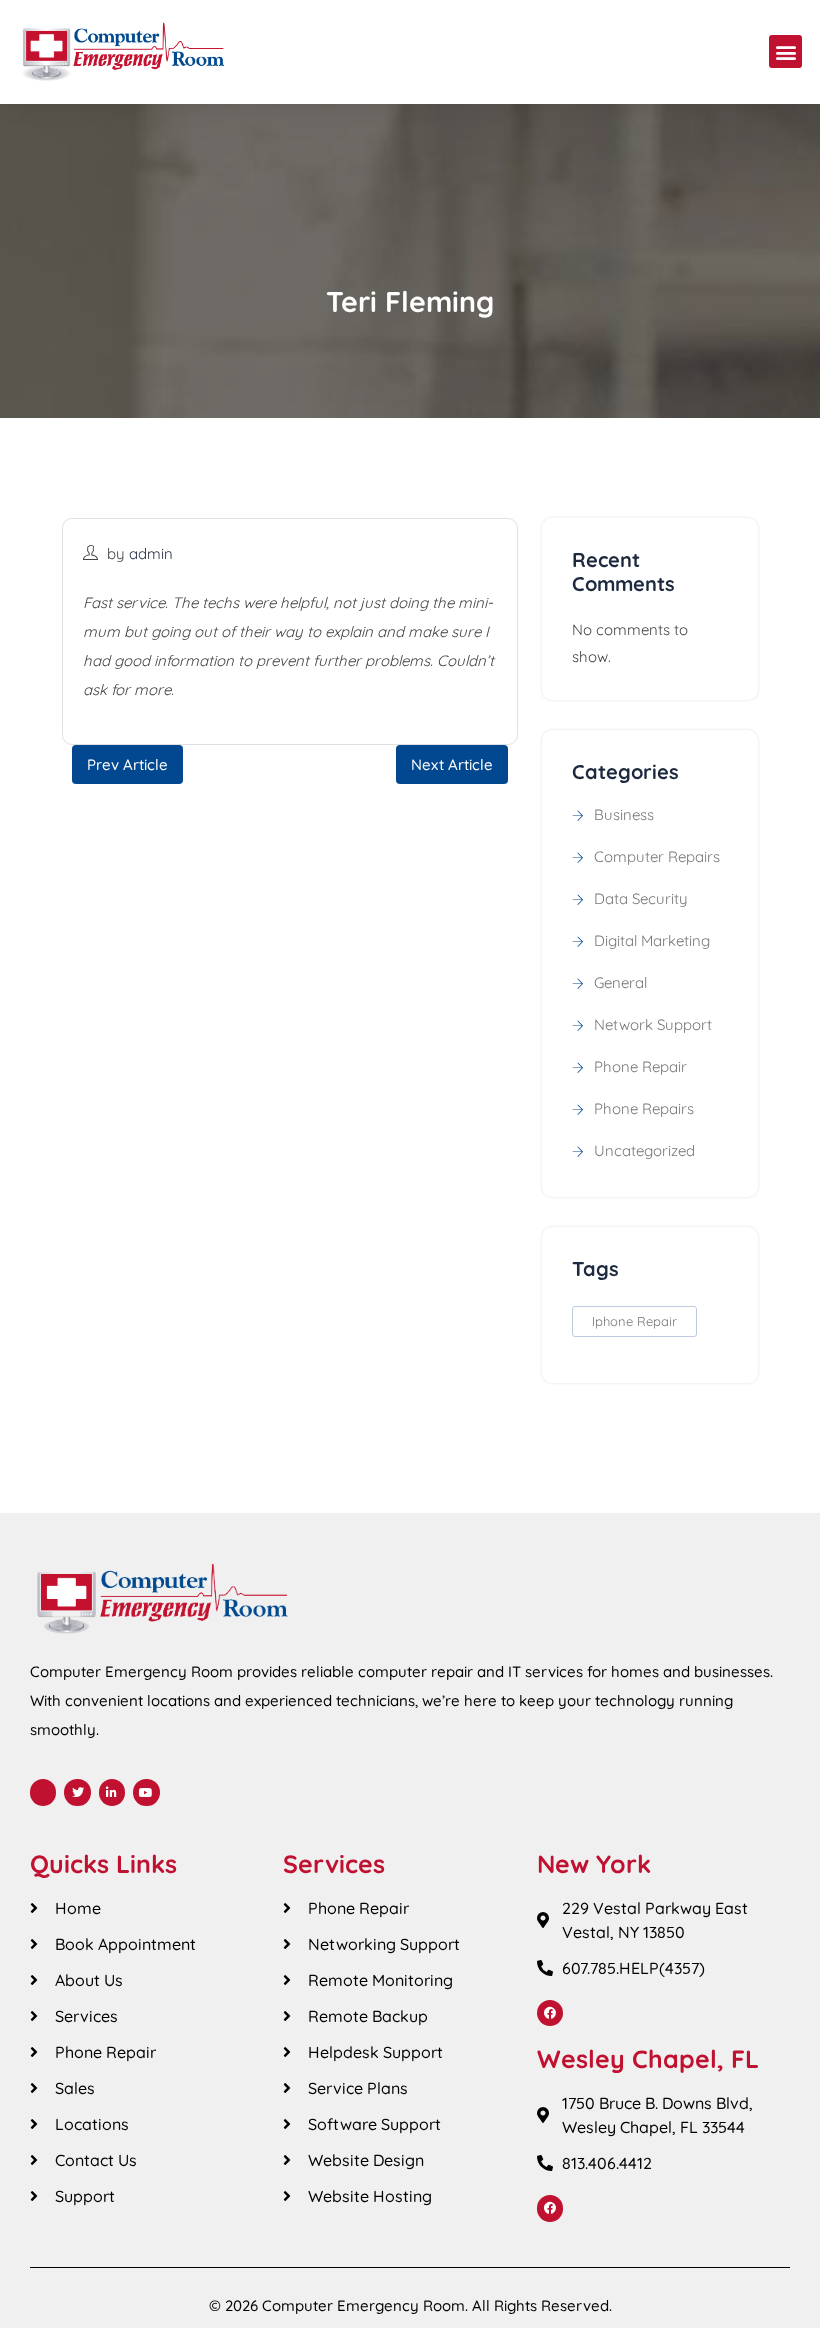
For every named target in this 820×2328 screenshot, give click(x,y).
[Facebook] (550, 2013)
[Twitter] (77, 1792)
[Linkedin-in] (112, 1792)
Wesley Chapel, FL (648, 2058)
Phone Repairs (644, 1108)
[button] (785, 51)
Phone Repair (640, 1066)
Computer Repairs (657, 856)
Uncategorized (644, 1150)
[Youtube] (146, 1792)
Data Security (641, 898)
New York (594, 1863)
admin (151, 553)
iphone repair (634, 1321)
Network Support (653, 1024)
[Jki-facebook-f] (43, 1792)
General (620, 982)
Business (624, 814)
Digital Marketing (652, 940)
